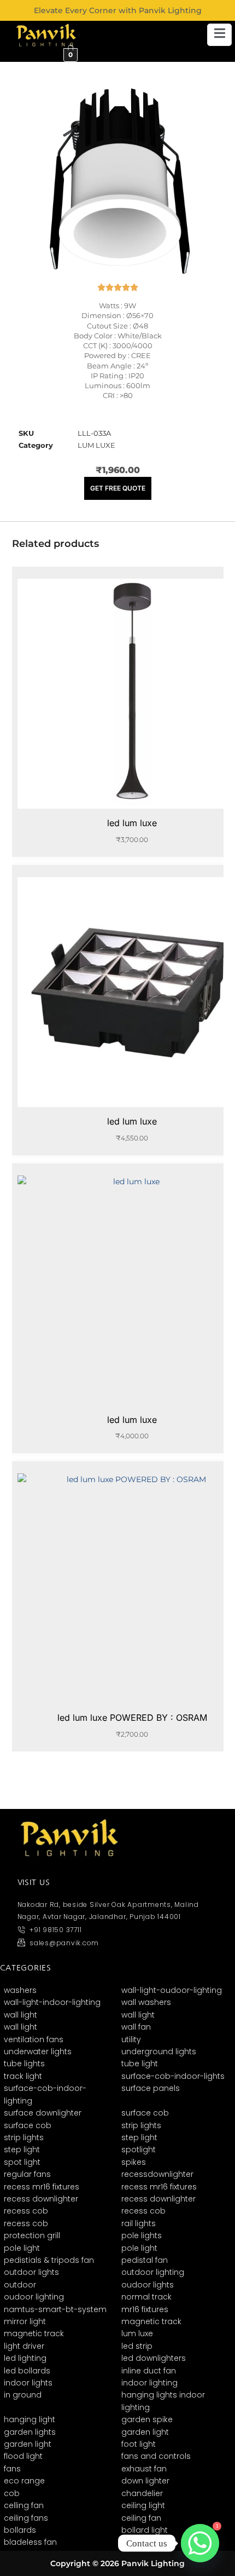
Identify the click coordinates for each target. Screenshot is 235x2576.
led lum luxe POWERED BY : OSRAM (132, 1718)
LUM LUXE (96, 445)
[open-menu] (219, 35)
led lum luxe (132, 823)
